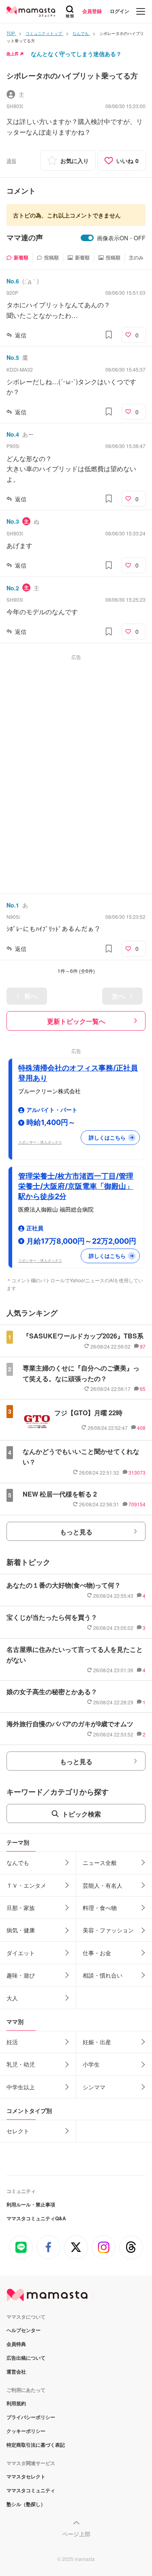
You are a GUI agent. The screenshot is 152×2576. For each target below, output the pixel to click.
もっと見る (76, 1532)
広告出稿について (26, 2358)
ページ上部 (76, 2534)
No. (13, 281)
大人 (12, 1998)
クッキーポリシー (26, 2431)
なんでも (18, 1862)
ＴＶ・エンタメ (26, 1885)
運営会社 (16, 2371)
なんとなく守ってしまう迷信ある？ (76, 54)
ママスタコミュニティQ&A (36, 2218)
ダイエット (21, 1953)
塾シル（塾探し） (26, 2504)
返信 (21, 335)
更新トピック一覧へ (76, 1021)
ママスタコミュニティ (31, 2490)
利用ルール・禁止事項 (31, 2204)
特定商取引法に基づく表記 (36, 2445)
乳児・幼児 (21, 2064)
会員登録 (92, 11)
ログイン (120, 11)
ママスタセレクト (26, 2476)
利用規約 (16, 2403)
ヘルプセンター (24, 2330)
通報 (11, 160)
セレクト (18, 2131)
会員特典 (16, 2344)
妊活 (12, 2042)
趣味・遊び (21, 1975)
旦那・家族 (21, 1908)
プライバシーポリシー (31, 2417)
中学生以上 (21, 2087)
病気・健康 (21, 1930)
